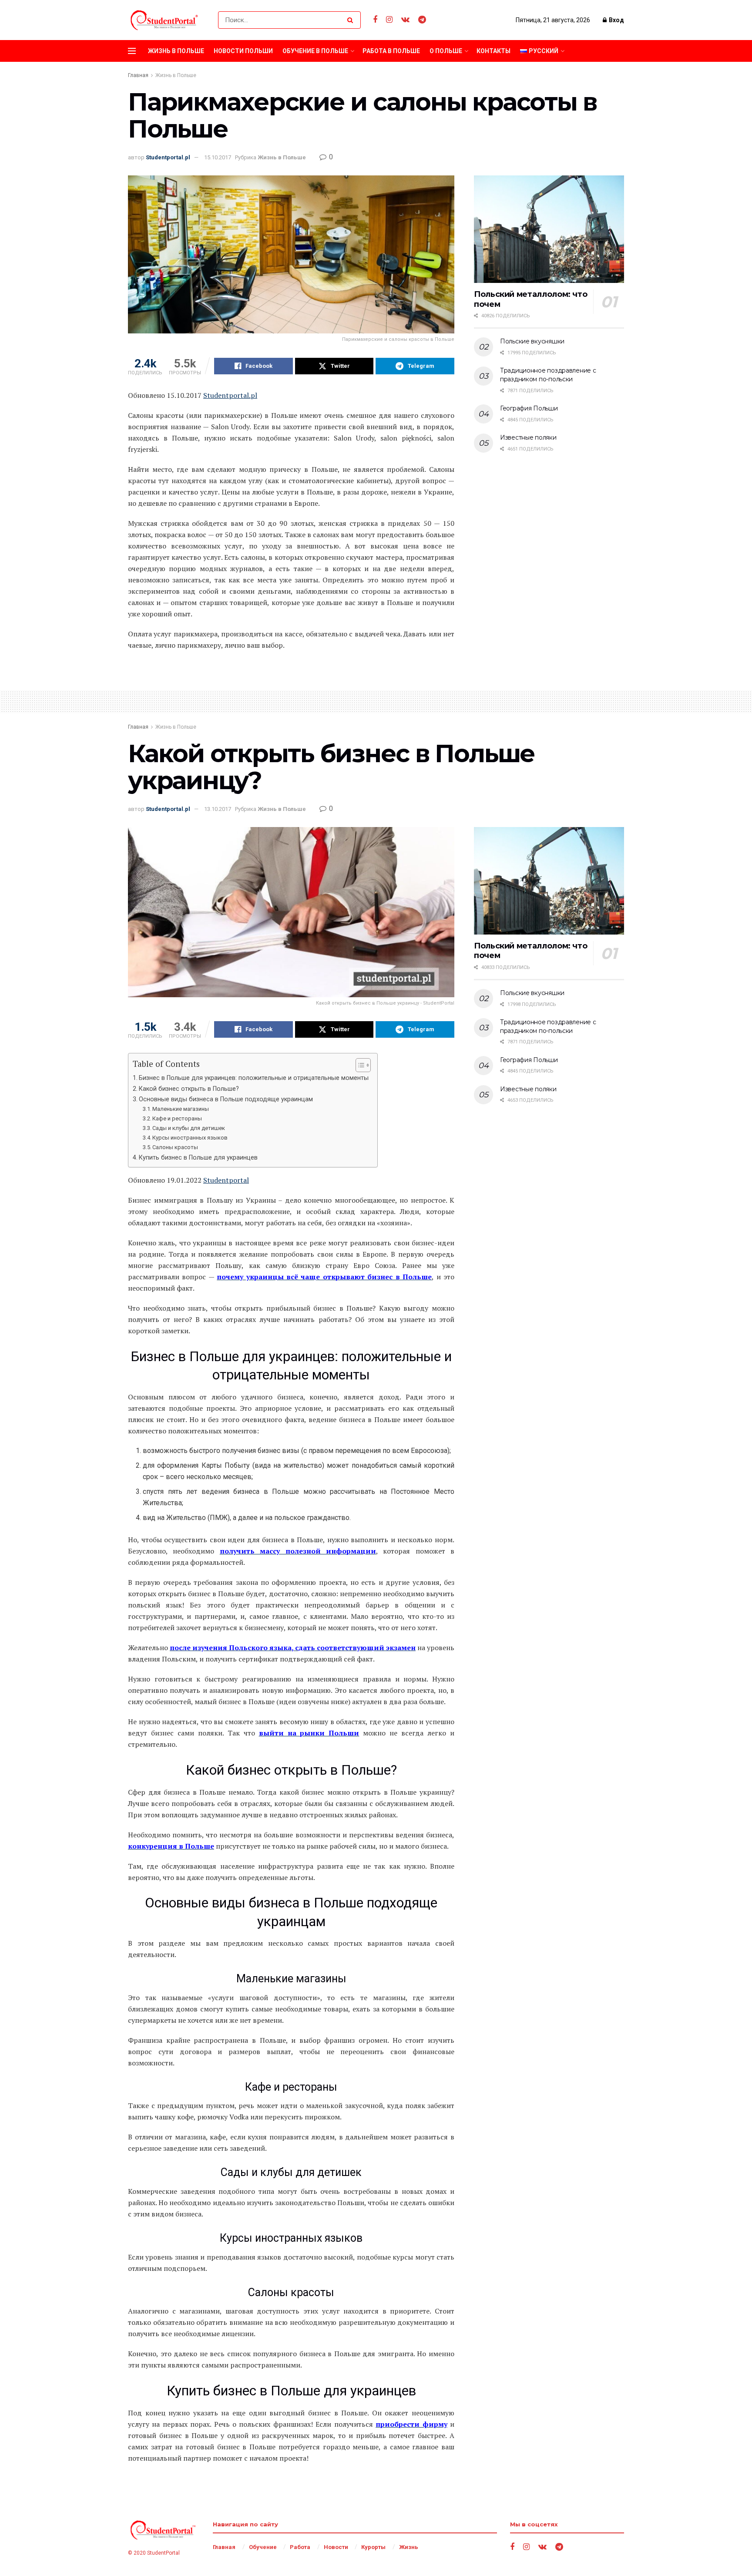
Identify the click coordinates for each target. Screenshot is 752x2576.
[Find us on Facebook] (375, 20)
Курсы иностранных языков (190, 1138)
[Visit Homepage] (165, 20)
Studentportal (226, 1180)
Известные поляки (528, 437)
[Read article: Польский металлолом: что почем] (549, 229)
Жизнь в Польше (176, 51)
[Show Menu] (132, 51)
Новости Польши (243, 51)
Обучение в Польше (315, 51)
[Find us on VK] (405, 20)
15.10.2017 (218, 157)
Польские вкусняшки (532, 341)
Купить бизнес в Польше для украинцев (198, 1158)
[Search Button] (352, 20)
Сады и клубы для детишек (189, 1128)
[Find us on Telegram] (422, 20)
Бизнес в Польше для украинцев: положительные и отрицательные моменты (254, 1078)
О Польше (446, 51)
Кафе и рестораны (177, 1118)
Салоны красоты (175, 1147)
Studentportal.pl (168, 157)
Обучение (263, 2547)
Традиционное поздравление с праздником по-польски (548, 375)
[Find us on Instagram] (389, 20)
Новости (336, 2547)
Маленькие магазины (181, 1109)
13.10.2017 (218, 809)
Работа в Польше (391, 51)
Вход (616, 20)
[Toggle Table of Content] (359, 1065)
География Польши (529, 408)
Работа (300, 2547)
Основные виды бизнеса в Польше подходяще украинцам (226, 1099)
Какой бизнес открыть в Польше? (189, 1089)
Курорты (373, 2547)
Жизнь (409, 2547)
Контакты (493, 51)
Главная (138, 75)
